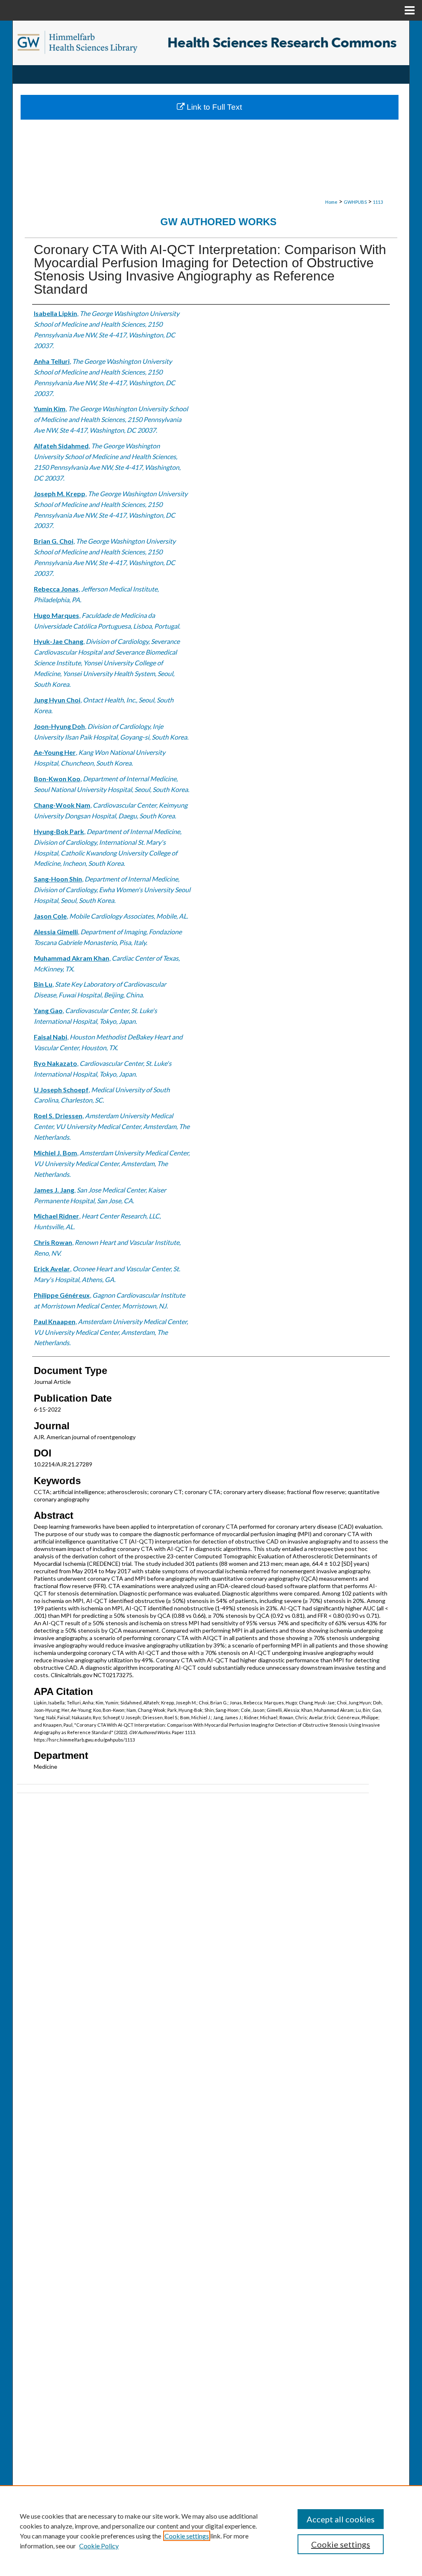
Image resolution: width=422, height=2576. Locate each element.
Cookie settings (187, 2536)
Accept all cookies (341, 2519)
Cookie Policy (99, 2546)
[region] (211, 2531)
